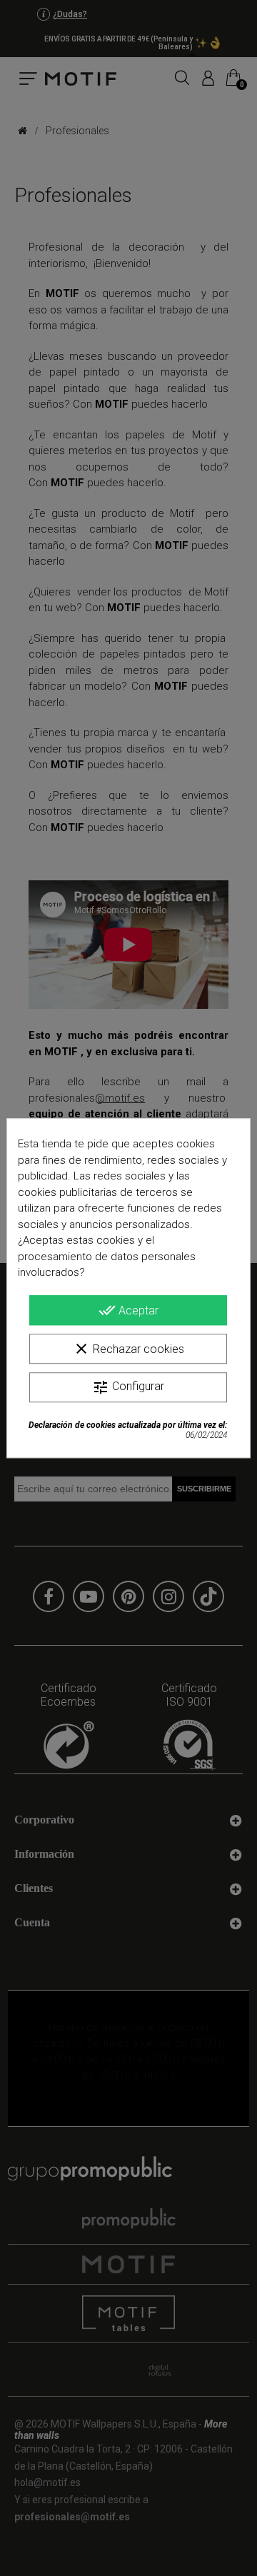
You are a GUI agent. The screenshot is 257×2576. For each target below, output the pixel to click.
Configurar (128, 1387)
